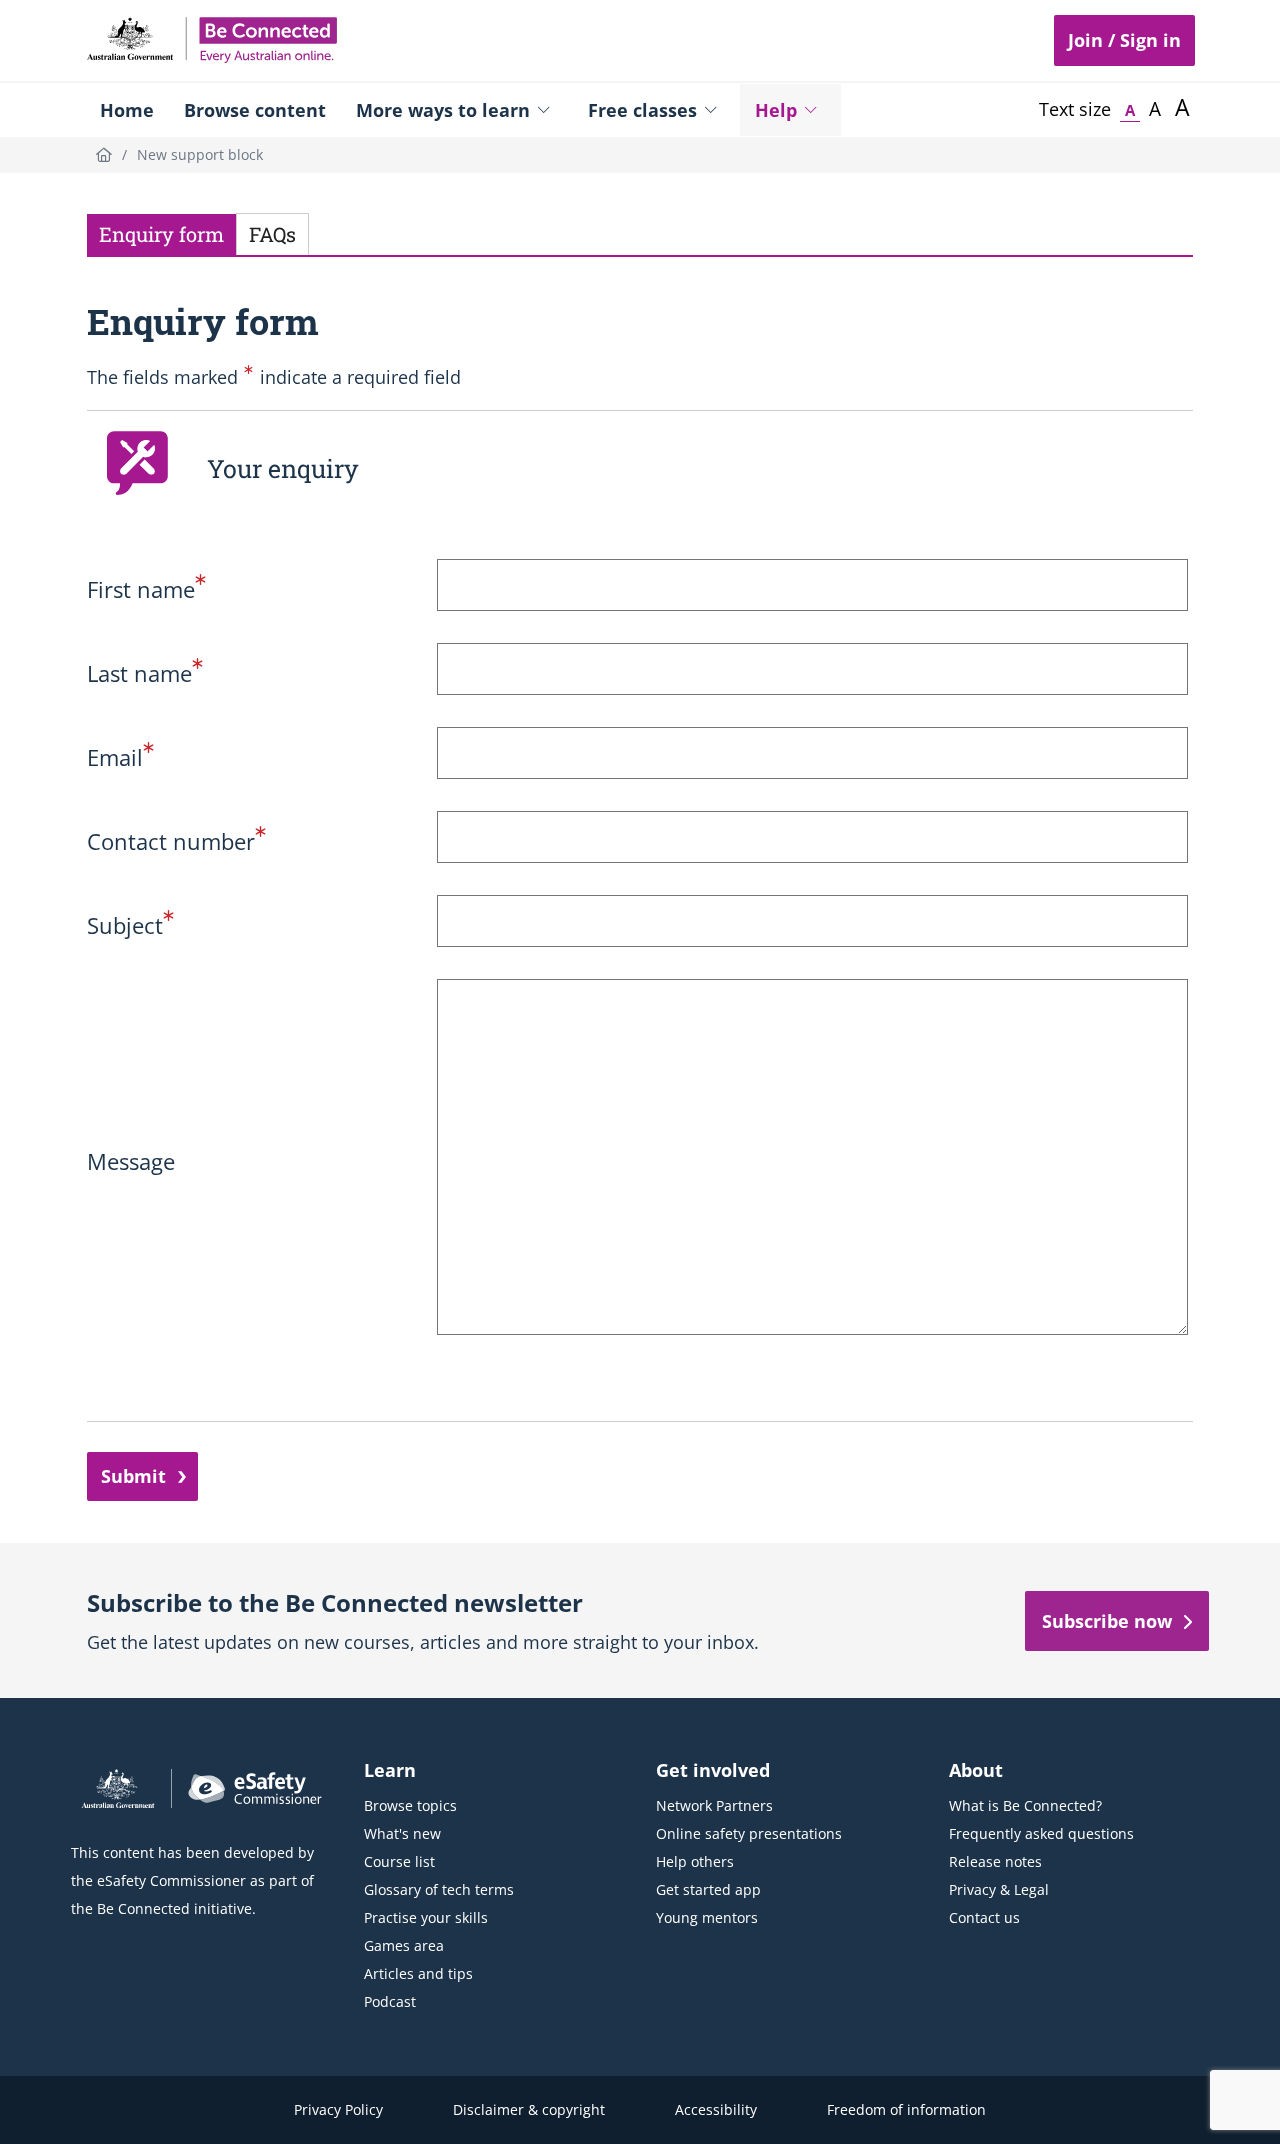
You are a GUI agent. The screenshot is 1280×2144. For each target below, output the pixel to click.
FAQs (272, 234)
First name (146, 588)
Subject (130, 924)
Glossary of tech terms (439, 1889)
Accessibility (716, 2109)
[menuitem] (127, 110)
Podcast (390, 2001)
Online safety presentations (749, 1833)
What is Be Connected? (1025, 1805)
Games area (404, 1945)
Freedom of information (906, 2109)
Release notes (995, 1861)
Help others (695, 1861)
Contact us (984, 1917)
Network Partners (714, 1805)
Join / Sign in (1124, 40)
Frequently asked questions (1041, 1833)
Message (131, 1161)
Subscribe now (1107, 1621)
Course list (399, 1861)
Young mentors (707, 1917)
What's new (402, 1833)
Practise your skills (426, 1917)
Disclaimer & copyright (529, 2109)
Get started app (708, 1889)
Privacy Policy (338, 2109)
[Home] (104, 154)
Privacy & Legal (999, 1889)
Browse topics (410, 1805)
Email (120, 756)
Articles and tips (418, 1973)
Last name (145, 672)
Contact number (176, 840)
